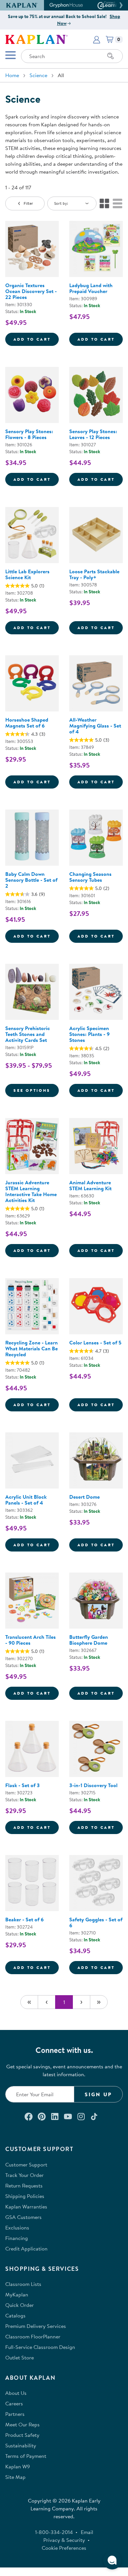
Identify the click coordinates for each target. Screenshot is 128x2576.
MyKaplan (17, 2294)
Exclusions (17, 2228)
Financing (17, 2238)
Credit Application (26, 2249)
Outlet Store (20, 2357)
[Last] (99, 2002)
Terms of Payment (26, 2456)
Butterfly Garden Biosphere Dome (89, 1640)
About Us (16, 2393)
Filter (28, 203)
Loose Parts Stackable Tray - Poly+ (94, 574)
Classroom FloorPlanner (33, 2336)
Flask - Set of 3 (22, 1785)
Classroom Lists (23, 2284)
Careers (14, 2403)
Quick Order (20, 2305)
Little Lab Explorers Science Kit (27, 574)
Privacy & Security (64, 2540)
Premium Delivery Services (36, 2326)
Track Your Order (24, 2175)
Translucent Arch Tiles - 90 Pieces (31, 1640)
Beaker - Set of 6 (24, 1919)
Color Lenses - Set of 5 (95, 1342)
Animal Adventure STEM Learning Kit (90, 1185)
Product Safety (22, 2435)
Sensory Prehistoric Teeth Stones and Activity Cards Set (28, 1034)
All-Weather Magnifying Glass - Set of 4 (95, 726)
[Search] (111, 56)
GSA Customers (23, 2217)
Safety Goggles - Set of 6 (96, 1922)
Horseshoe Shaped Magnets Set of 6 (27, 723)
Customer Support (26, 2164)
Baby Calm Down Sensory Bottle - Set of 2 (31, 880)
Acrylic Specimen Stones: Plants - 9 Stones (89, 1034)
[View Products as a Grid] (104, 203)
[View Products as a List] (117, 203)
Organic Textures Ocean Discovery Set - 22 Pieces (31, 291)
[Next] (81, 2002)
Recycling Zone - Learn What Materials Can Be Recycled (32, 1348)
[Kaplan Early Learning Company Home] (36, 39)
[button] (120, 5)
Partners (15, 2414)
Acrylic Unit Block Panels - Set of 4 (26, 1500)
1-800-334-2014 (54, 2532)
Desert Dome (85, 1497)
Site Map (15, 2477)
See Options (36, 1090)
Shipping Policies (25, 2196)
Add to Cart (36, 339)
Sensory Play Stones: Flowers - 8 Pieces (29, 434)
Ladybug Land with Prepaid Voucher (91, 288)
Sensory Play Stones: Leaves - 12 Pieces (93, 434)
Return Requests (24, 2185)
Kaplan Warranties (26, 2206)
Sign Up (98, 2094)
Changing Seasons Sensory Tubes (90, 877)
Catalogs (15, 2315)
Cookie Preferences (64, 2548)
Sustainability (21, 2445)
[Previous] (47, 2002)
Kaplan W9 (18, 2466)
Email (87, 2532)
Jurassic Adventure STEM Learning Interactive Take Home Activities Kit (31, 1191)
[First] (29, 2002)
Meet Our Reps (22, 2424)
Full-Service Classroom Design (40, 2347)
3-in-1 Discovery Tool (93, 1785)
